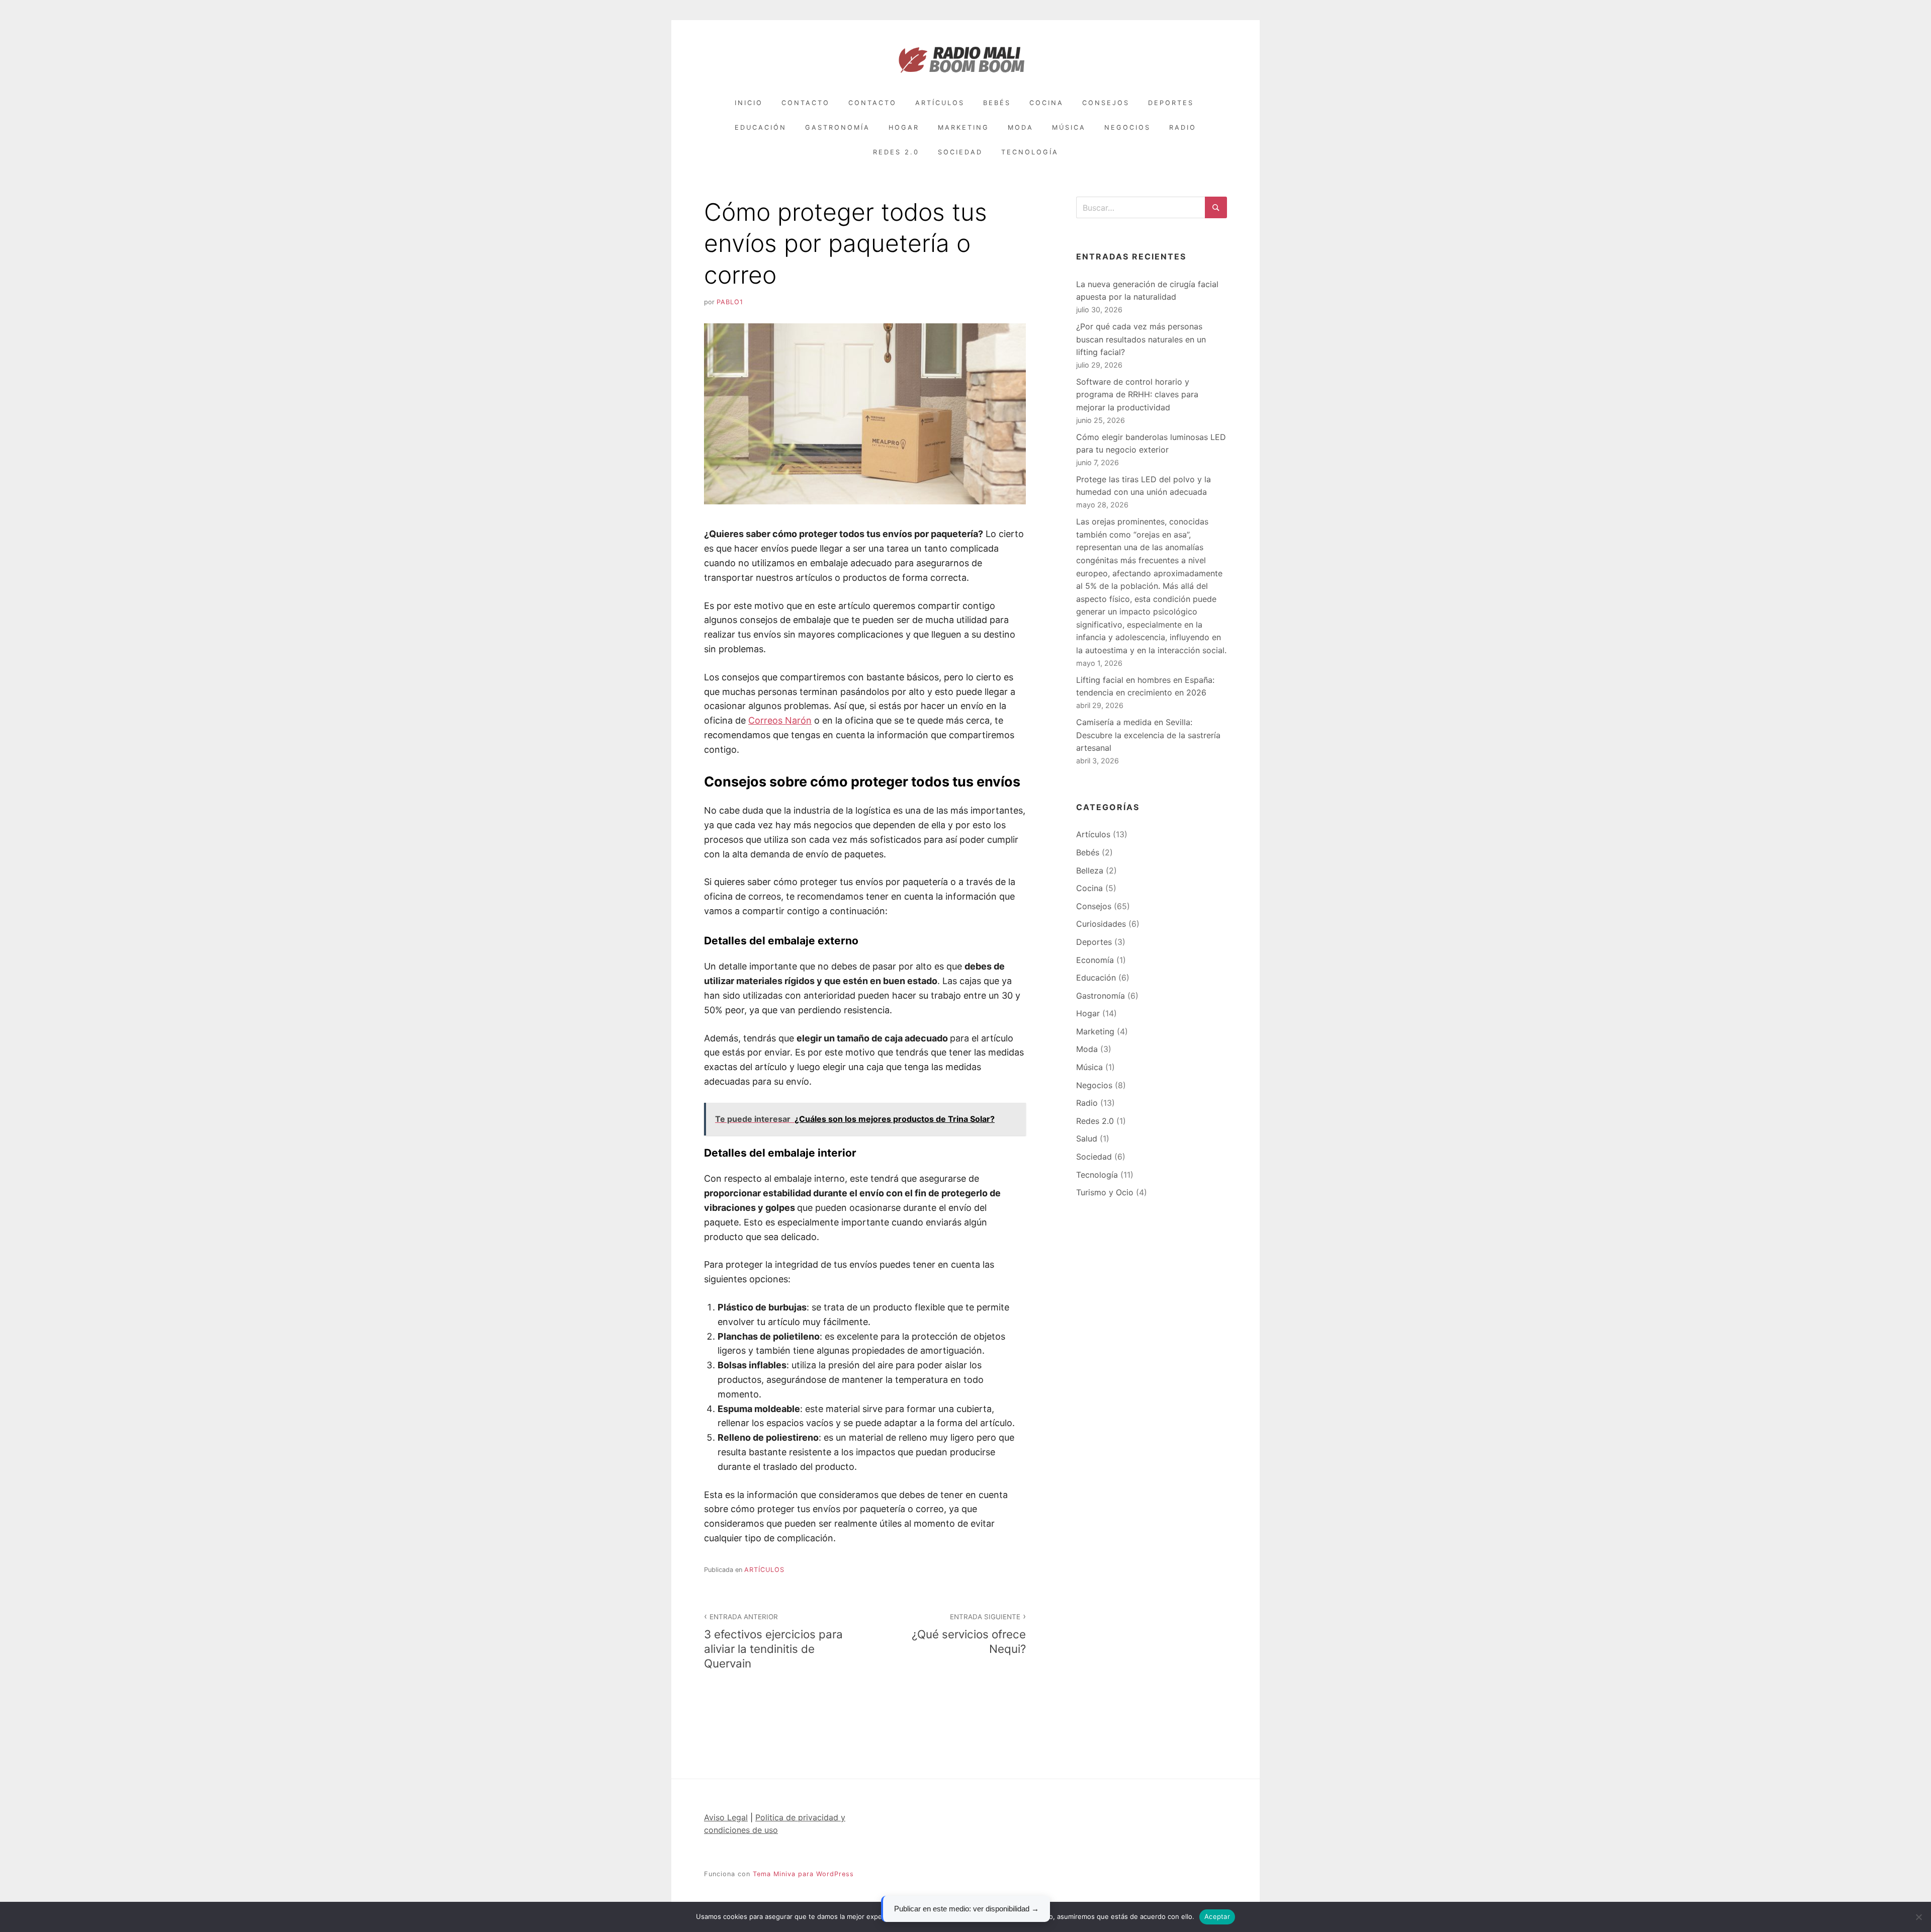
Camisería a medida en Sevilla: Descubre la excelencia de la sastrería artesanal (1148, 735)
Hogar (904, 127)
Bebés (997, 103)
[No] (1918, 1917)
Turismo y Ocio (1105, 1192)
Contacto (806, 103)
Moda (1021, 127)
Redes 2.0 (896, 152)
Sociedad (960, 152)
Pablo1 (730, 302)
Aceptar (1217, 1916)
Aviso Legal (726, 1817)
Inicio (749, 103)
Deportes (1171, 103)
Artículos (940, 103)
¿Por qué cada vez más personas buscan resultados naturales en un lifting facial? (1141, 339)
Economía (1095, 960)
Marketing (963, 127)
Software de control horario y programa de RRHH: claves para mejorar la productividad (1137, 394)
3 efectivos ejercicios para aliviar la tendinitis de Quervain (773, 1641)
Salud (1087, 1138)
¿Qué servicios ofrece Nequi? (969, 1634)
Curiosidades (1101, 924)
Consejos (1106, 103)
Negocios (1127, 127)
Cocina (1046, 103)
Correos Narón (780, 720)
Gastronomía (838, 127)
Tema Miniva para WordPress (803, 1874)
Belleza (1090, 870)
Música (1069, 127)
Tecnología (1030, 152)
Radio (1183, 127)
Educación (761, 127)
